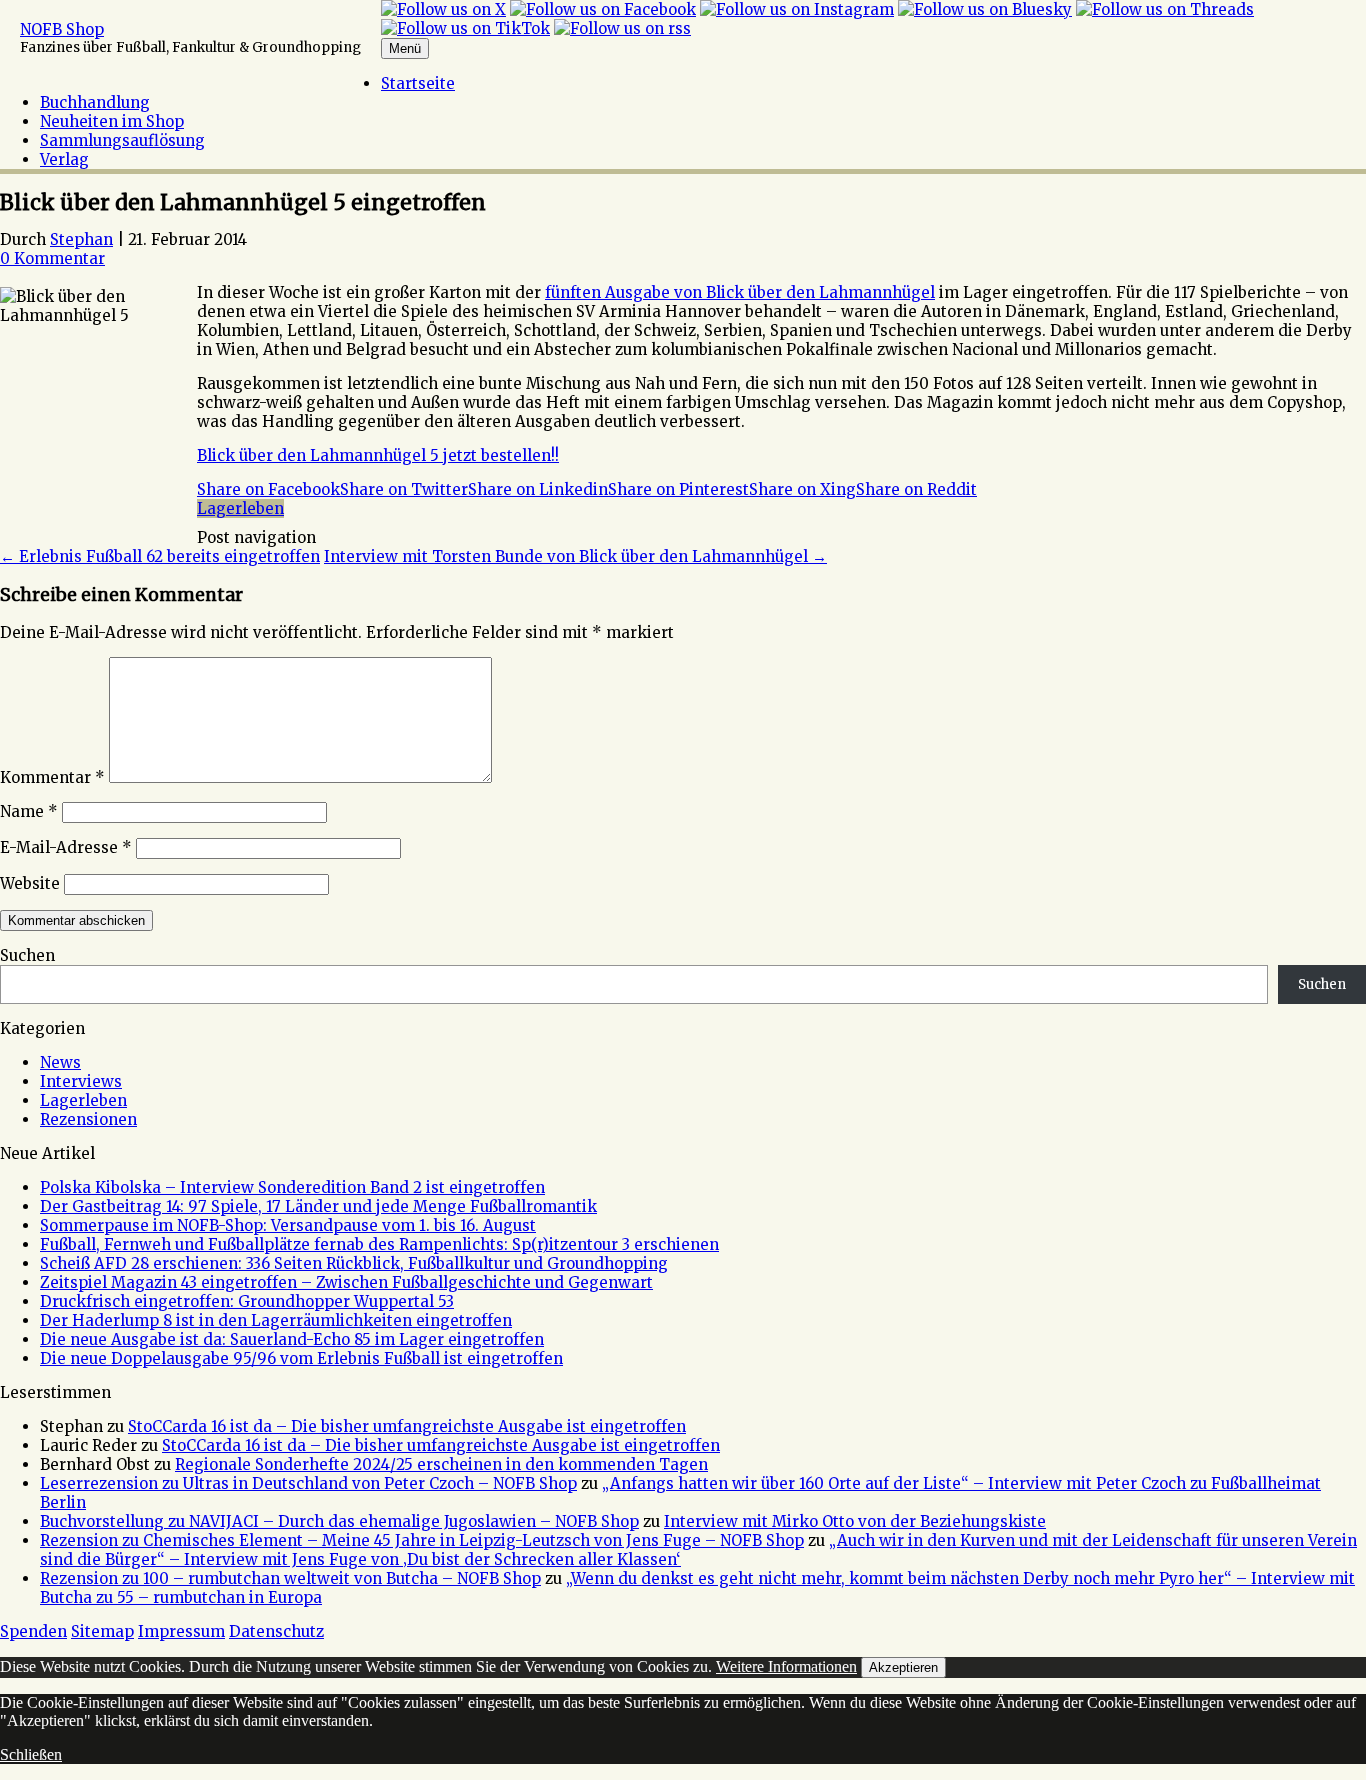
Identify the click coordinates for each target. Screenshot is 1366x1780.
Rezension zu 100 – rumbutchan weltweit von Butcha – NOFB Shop (290, 1578)
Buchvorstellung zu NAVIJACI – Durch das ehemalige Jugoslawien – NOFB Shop (339, 1521)
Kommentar (52, 777)
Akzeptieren (903, 1667)
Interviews (81, 1081)
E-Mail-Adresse (66, 847)
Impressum (181, 1631)
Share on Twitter (404, 489)
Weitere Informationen (786, 1666)
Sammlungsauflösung (122, 140)
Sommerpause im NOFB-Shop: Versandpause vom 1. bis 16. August (288, 1225)
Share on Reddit (916, 489)
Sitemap (102, 1631)
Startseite (418, 83)
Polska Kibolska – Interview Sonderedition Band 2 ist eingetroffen (292, 1187)
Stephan (81, 239)
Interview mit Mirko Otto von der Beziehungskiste (855, 1521)
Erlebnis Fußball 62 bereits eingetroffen (160, 556)
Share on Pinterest (678, 489)
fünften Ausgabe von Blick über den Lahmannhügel (740, 292)
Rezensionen (88, 1119)
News (60, 1062)
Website (30, 883)
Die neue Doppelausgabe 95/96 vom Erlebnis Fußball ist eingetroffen (301, 1358)
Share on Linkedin (538, 489)
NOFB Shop (62, 29)
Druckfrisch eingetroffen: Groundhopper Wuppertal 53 (247, 1301)
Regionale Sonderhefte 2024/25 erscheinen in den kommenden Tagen (441, 1464)
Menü (405, 48)
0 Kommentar (52, 258)
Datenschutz (276, 1631)
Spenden (33, 1631)
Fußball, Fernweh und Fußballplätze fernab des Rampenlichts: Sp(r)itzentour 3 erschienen (379, 1244)
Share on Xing (802, 489)
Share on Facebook (268, 489)
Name (29, 811)
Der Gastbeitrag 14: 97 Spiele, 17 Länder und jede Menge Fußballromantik (318, 1206)
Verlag (64, 159)
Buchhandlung (95, 102)
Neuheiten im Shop (112, 121)
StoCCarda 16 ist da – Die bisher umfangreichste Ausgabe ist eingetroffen (407, 1426)
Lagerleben (240, 508)
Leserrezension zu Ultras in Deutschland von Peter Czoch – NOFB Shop (308, 1483)
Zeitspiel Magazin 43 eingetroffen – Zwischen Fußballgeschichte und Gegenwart (346, 1282)
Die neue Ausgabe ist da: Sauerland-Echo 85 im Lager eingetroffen (292, 1339)
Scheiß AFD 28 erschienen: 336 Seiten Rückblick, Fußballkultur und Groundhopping (354, 1263)
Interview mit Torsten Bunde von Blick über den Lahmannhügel (575, 556)
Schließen (31, 1754)
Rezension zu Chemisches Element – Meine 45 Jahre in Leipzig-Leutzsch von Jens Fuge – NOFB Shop (422, 1540)
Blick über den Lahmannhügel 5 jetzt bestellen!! (378, 455)
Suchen (27, 955)
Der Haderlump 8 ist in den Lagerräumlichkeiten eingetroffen (276, 1320)
